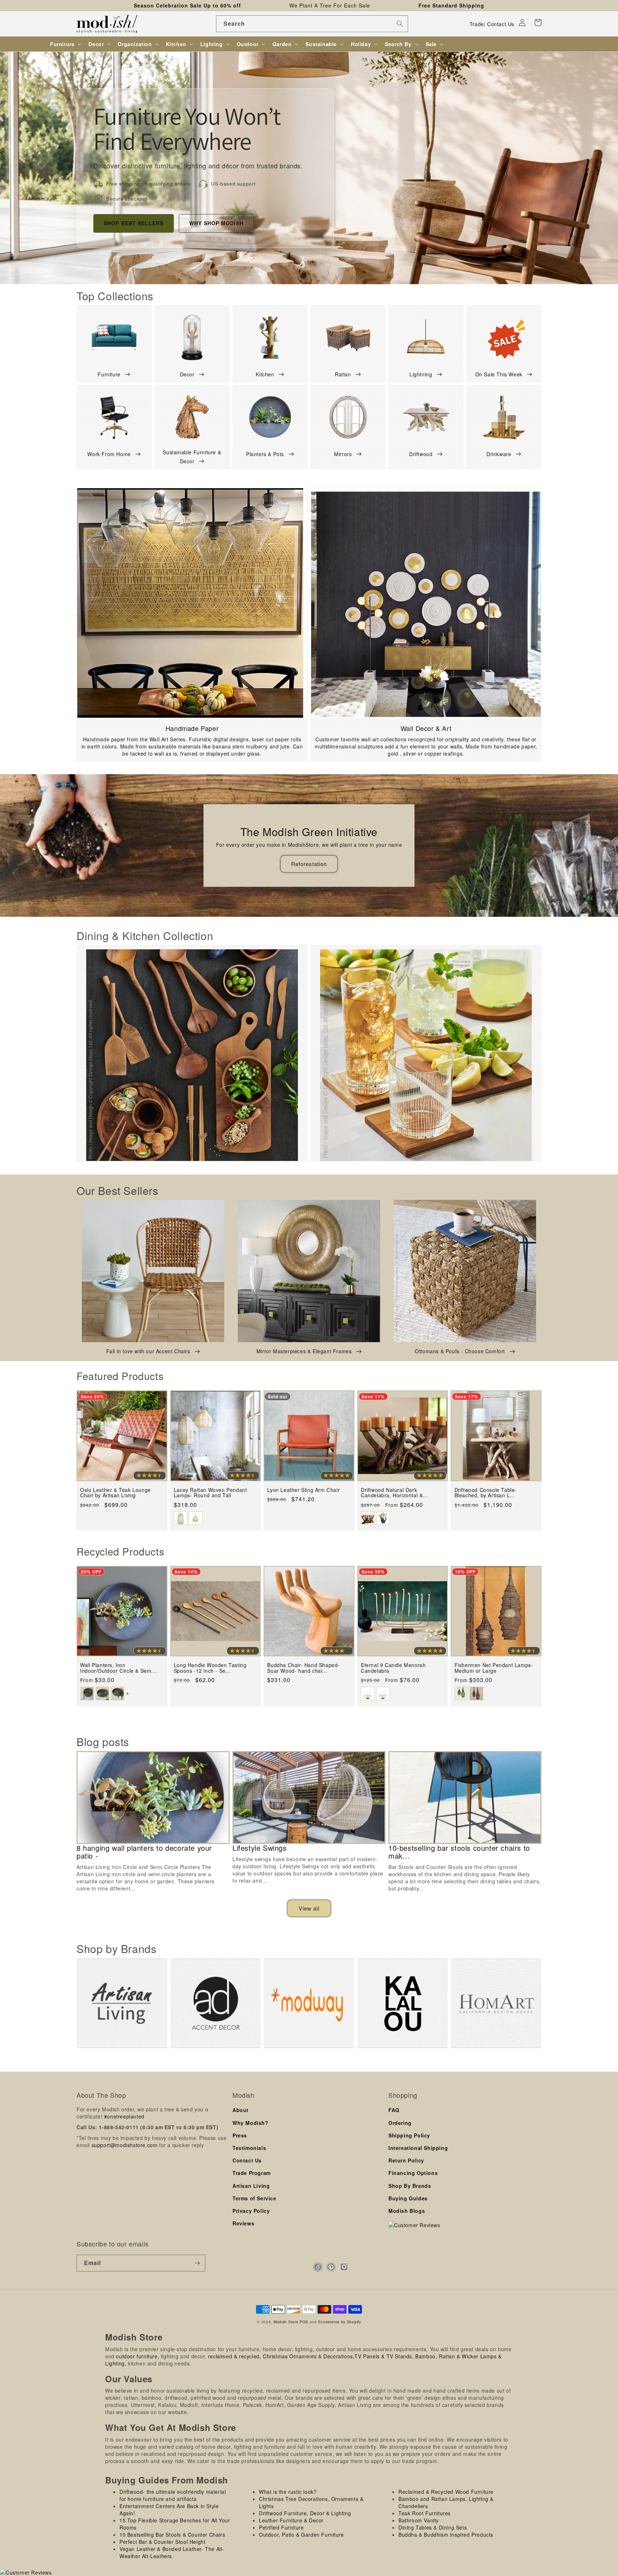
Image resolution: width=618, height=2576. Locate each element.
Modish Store (286, 2322)
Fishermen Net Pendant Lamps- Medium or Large (494, 1668)
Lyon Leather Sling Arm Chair (303, 1490)
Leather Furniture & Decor (291, 2520)
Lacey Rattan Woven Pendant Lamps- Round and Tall (210, 1493)
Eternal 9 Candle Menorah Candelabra (393, 1668)
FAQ (394, 2110)
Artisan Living (251, 2186)
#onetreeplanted (124, 2116)
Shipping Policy (409, 2135)
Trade (477, 24)
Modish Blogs (407, 2211)
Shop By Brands (410, 2186)
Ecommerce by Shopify (340, 2322)
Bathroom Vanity (419, 2520)
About (241, 2110)
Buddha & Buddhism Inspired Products (446, 2535)
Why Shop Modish (216, 223)
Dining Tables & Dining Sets (433, 2527)
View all (309, 1908)
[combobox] (312, 24)
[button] (538, 23)
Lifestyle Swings (260, 1848)
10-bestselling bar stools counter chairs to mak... (459, 1852)
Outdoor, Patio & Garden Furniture (301, 2535)
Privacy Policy (251, 2211)
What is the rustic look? (288, 2492)
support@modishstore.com (125, 2145)
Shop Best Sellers (134, 223)
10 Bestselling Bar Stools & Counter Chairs (172, 2535)
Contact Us (501, 24)
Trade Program (252, 2173)
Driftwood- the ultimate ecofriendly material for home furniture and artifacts (173, 2495)
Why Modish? (251, 2123)
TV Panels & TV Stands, (384, 2356)
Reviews (243, 2223)
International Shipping (418, 2148)
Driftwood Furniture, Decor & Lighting (305, 2513)
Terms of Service (254, 2198)
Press (240, 2135)
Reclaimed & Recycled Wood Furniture (446, 2492)
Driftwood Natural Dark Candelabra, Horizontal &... (394, 1493)
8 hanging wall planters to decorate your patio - (144, 1852)
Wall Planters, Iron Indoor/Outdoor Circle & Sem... (118, 1668)
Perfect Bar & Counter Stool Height (162, 2542)
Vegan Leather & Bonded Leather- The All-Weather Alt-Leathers (172, 2552)
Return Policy (406, 2160)
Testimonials (249, 2148)
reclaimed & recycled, (235, 2356)
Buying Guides (408, 2198)
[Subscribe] (197, 2263)
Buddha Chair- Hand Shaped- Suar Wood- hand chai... (303, 1668)
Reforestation (309, 864)
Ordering (400, 2123)
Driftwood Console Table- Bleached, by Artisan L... (486, 1493)
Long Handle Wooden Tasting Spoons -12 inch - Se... (210, 1668)
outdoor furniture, (138, 2356)
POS (304, 2322)
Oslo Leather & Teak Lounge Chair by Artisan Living (116, 1493)
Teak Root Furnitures (425, 2513)
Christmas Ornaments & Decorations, (309, 2356)
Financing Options (413, 2173)
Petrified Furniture (281, 2527)
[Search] (400, 24)
